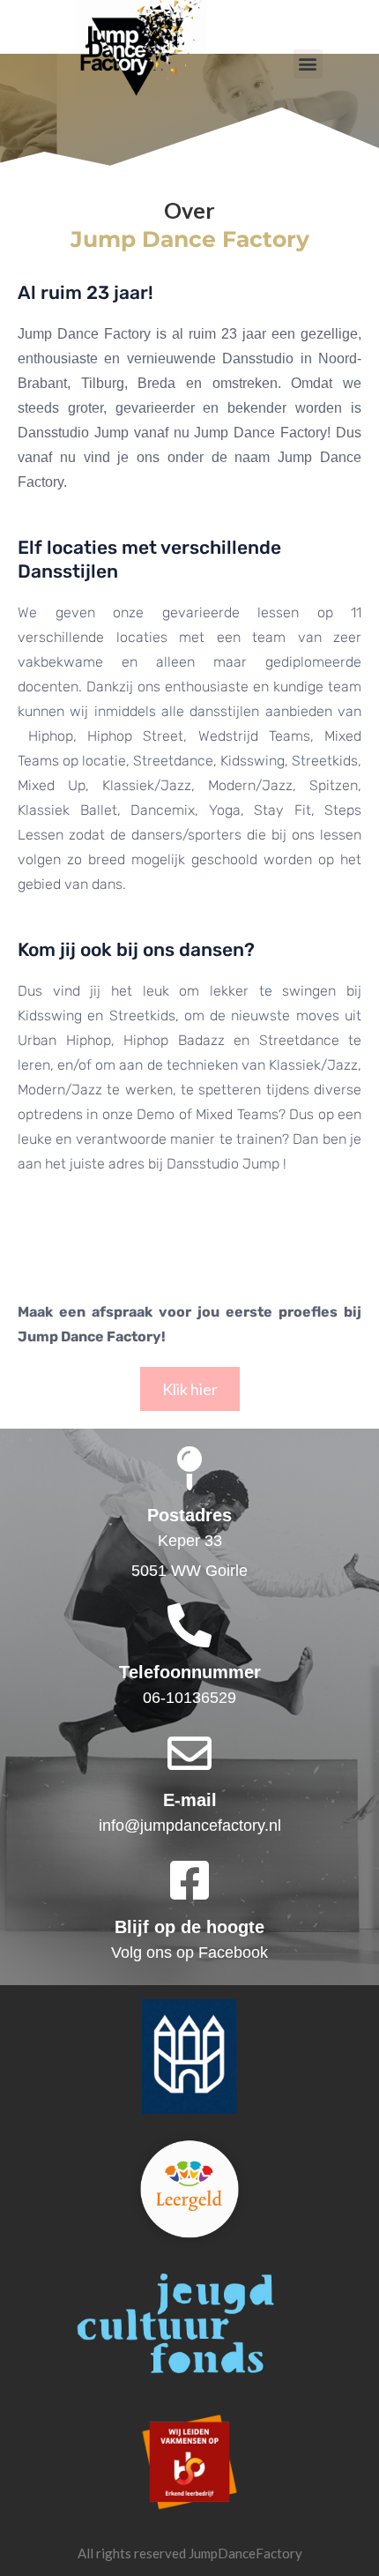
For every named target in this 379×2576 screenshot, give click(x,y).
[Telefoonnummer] (189, 1625)
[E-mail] (189, 1753)
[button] (308, 64)
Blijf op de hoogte (189, 1927)
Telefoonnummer (190, 1672)
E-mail (190, 1800)
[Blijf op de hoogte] (189, 1880)
